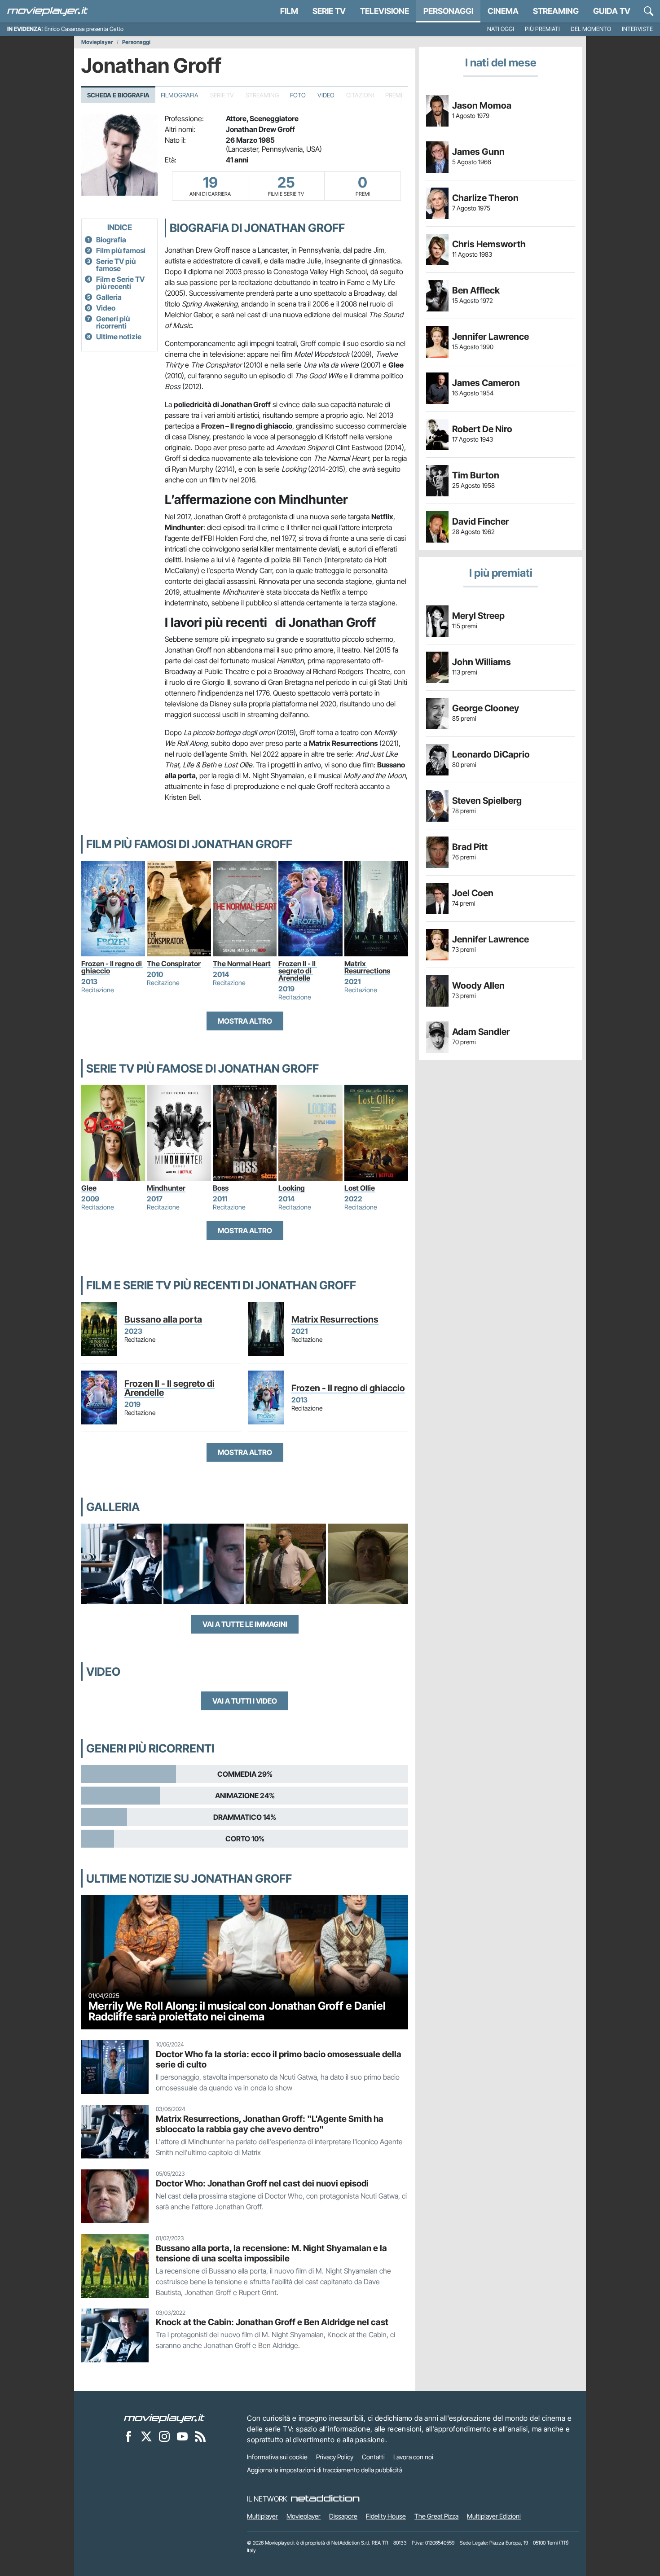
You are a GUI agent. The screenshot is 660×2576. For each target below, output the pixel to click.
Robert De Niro (482, 429)
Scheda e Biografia (118, 95)
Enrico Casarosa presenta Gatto (84, 29)
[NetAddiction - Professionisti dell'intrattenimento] (325, 2499)
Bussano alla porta (163, 1319)
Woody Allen (478, 986)
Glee (89, 1188)
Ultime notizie (119, 337)
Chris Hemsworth (489, 244)
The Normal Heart (242, 964)
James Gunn (478, 152)
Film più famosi (121, 250)
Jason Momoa (482, 105)
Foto (298, 95)
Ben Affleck (476, 290)
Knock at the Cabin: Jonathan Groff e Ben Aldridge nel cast (272, 2322)
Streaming (556, 11)
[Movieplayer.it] (48, 11)
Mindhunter (166, 1188)
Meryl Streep (478, 616)
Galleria (109, 297)
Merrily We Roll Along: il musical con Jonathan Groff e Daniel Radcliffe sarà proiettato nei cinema (237, 2011)
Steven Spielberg (487, 801)
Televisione (385, 11)
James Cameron (486, 383)
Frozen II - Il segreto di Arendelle (298, 971)
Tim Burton (476, 475)
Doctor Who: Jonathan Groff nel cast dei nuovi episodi (262, 2183)
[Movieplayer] (164, 2418)
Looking (292, 1188)
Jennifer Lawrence (491, 337)
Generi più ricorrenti (113, 322)
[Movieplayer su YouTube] (182, 2436)
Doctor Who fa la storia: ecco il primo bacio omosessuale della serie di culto (279, 2059)
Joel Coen (473, 893)
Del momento (591, 29)
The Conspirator (174, 964)
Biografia (111, 240)
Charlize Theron (485, 198)
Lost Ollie (360, 1188)
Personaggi (136, 42)
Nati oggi (501, 29)
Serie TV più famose (116, 265)
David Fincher (481, 521)
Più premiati (542, 29)
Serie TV (329, 11)
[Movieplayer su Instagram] (164, 2436)
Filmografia (180, 95)
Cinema (503, 11)
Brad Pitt (470, 847)
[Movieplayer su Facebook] (128, 2436)
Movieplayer (97, 42)
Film (289, 11)
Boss (221, 1188)
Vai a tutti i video (245, 1701)
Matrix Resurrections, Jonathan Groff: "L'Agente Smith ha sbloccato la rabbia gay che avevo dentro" (270, 2124)
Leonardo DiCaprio (491, 754)
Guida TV (612, 11)
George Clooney (486, 708)
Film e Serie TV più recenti (120, 283)
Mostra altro (245, 1021)
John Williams (482, 662)
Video (326, 95)
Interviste (637, 29)
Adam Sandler (481, 1032)
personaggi (448, 11)
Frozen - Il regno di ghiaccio (112, 967)
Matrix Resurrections (367, 967)
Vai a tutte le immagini (245, 1624)
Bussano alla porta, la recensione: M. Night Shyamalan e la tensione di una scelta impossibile (271, 2253)
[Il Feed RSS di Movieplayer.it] (200, 2436)
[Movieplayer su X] (146, 2436)
